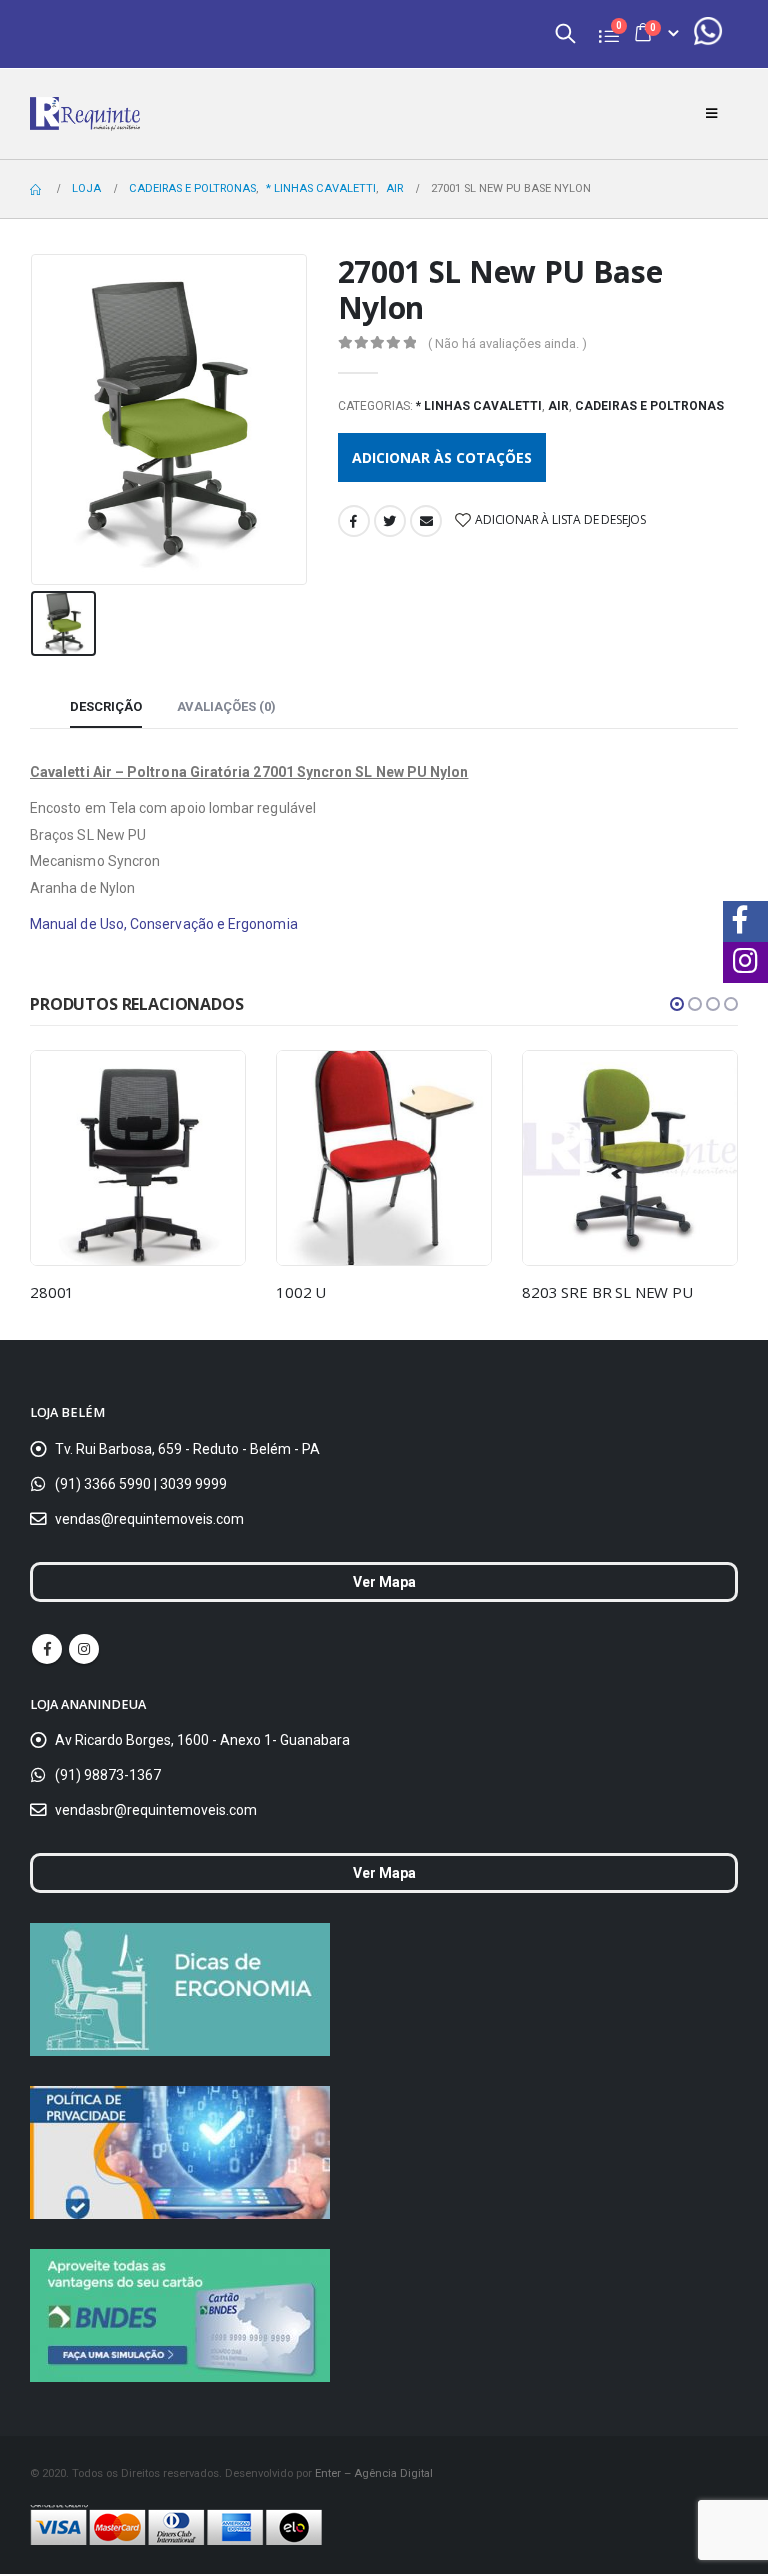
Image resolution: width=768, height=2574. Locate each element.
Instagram (84, 1649)
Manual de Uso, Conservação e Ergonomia (164, 924)
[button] (677, 1004)
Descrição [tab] (106, 706)
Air (558, 406)
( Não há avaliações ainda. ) (507, 343)
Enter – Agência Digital (374, 2473)
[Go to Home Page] (37, 189)
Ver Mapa (384, 1582)
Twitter (390, 521)
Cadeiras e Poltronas (649, 406)
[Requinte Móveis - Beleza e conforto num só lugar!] (85, 113)
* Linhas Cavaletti (479, 406)
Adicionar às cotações (442, 457)
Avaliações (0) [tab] (226, 706)
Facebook (354, 521)
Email (426, 521)
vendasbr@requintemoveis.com (156, 1810)
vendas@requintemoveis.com (149, 1519)
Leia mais (212, 1084)
